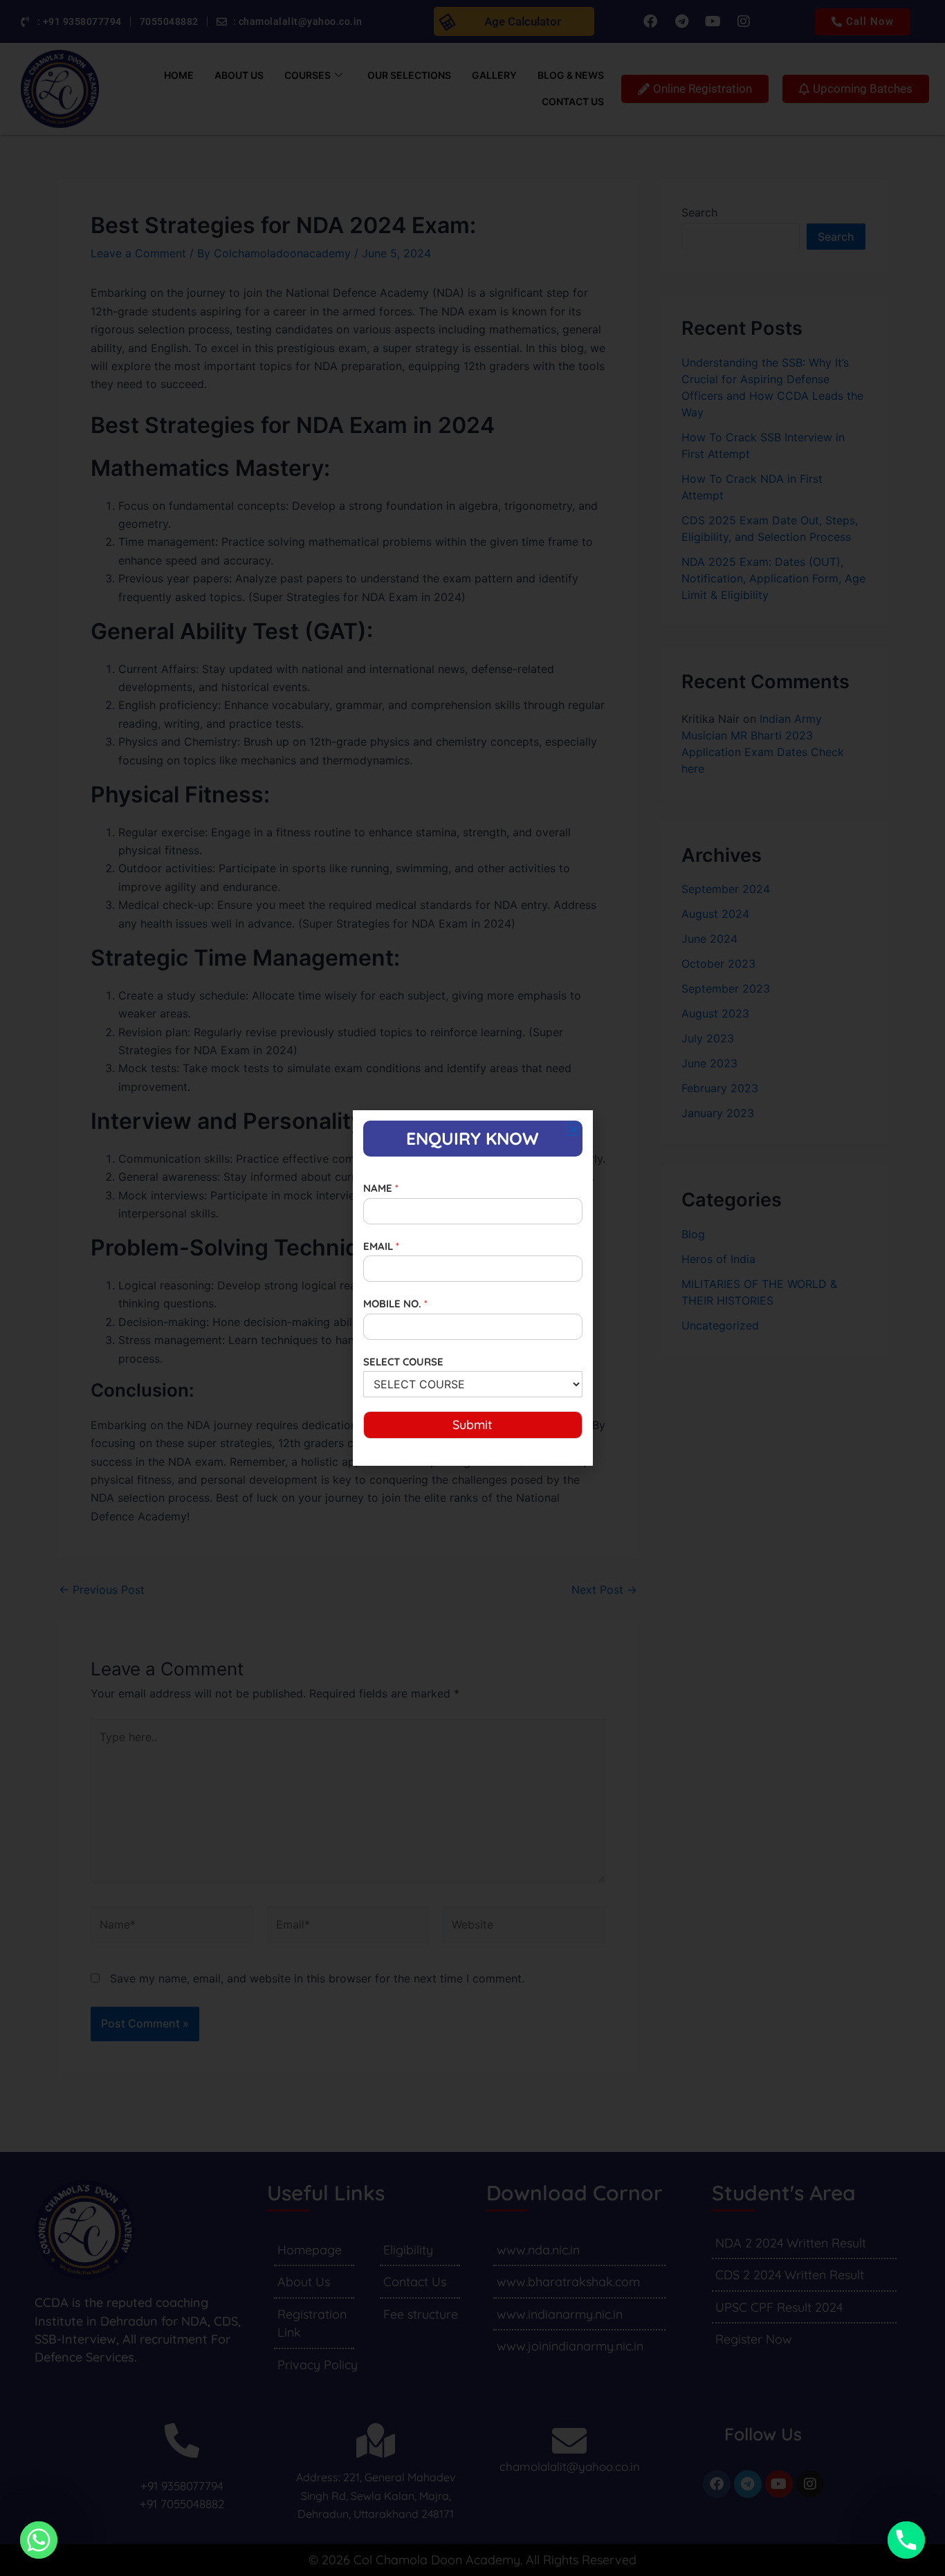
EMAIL (381, 1246)
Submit (472, 1425)
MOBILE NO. (395, 1304)
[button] (574, 1129)
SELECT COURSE (403, 1362)
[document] (472, 1288)
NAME (381, 1188)
